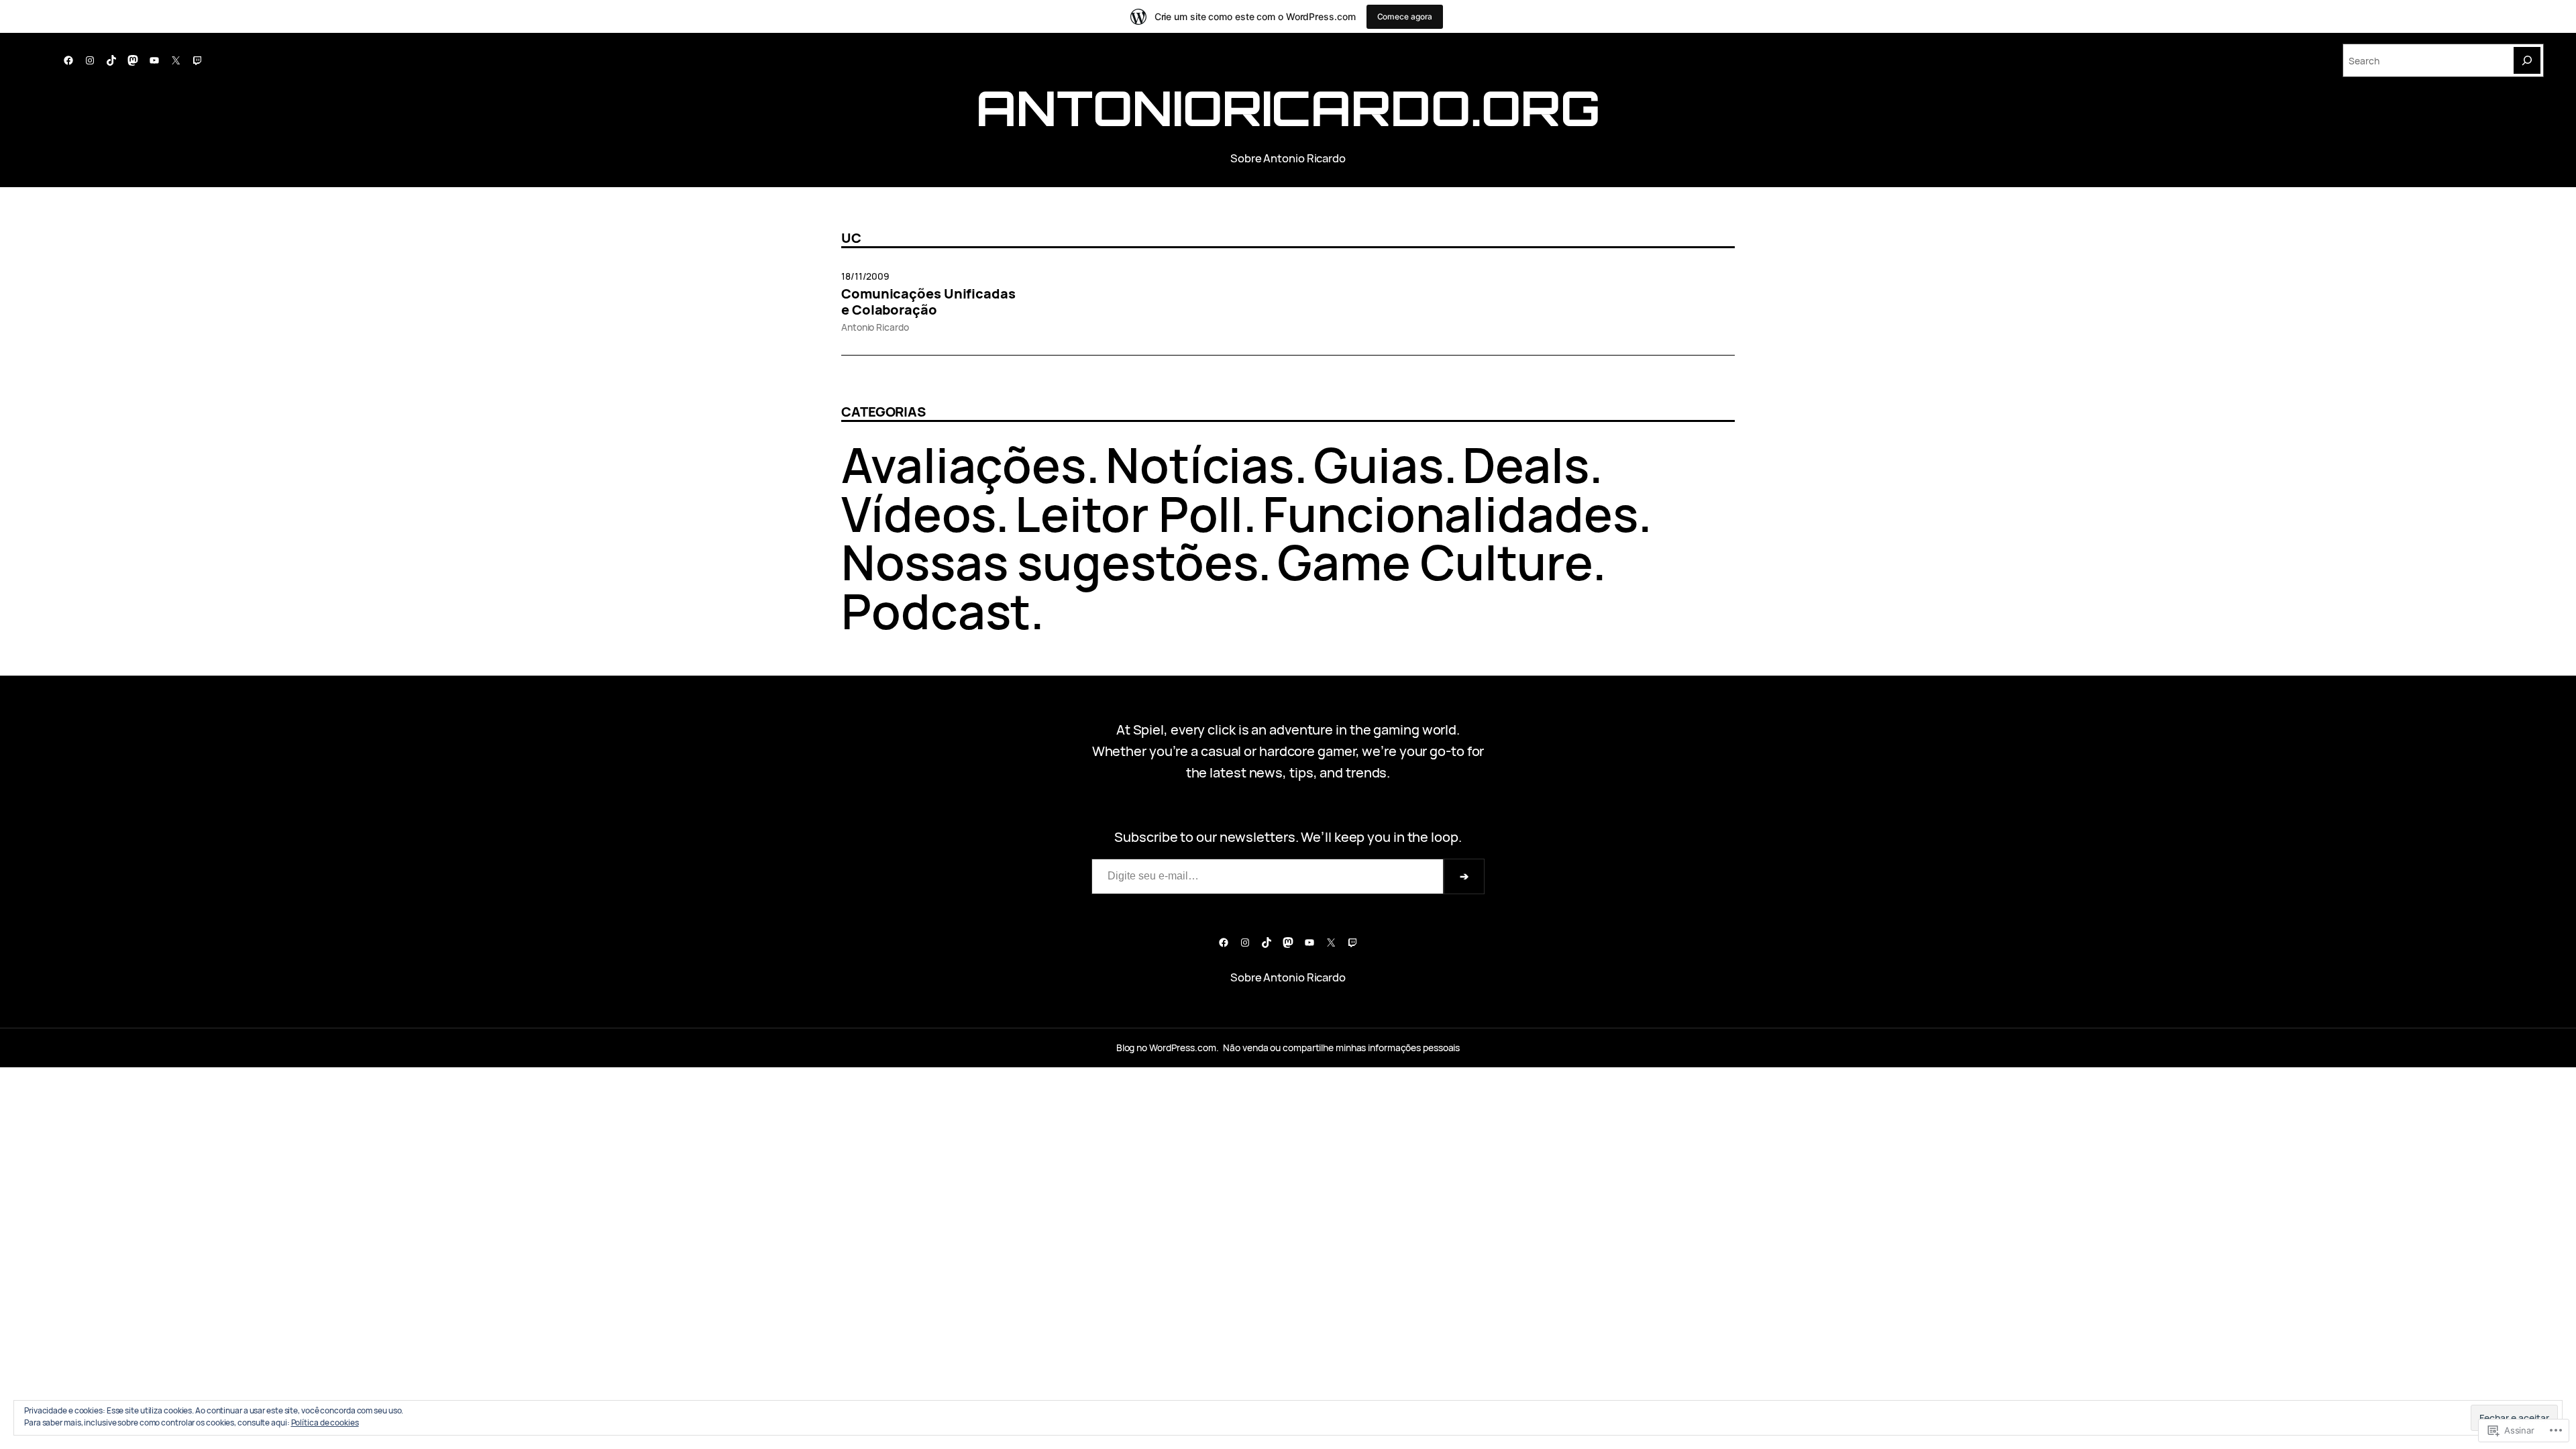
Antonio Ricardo (875, 327)
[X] (176, 60)
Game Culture (1435, 562)
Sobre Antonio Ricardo (1288, 158)
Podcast (936, 611)
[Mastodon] (133, 60)
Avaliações (964, 465)
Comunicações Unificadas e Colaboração (928, 302)
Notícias (1200, 465)
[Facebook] (68, 60)
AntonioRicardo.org (1288, 108)
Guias (1379, 465)
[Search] (2527, 60)
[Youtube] (154, 60)
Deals (1526, 465)
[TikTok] (111, 60)
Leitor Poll (1129, 514)
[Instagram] (90, 60)
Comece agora (1405, 16)
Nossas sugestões (1050, 562)
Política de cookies (325, 1423)
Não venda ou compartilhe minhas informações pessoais (1341, 1048)
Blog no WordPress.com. (1168, 1048)
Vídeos (918, 514)
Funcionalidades (1450, 514)
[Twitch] (197, 60)
